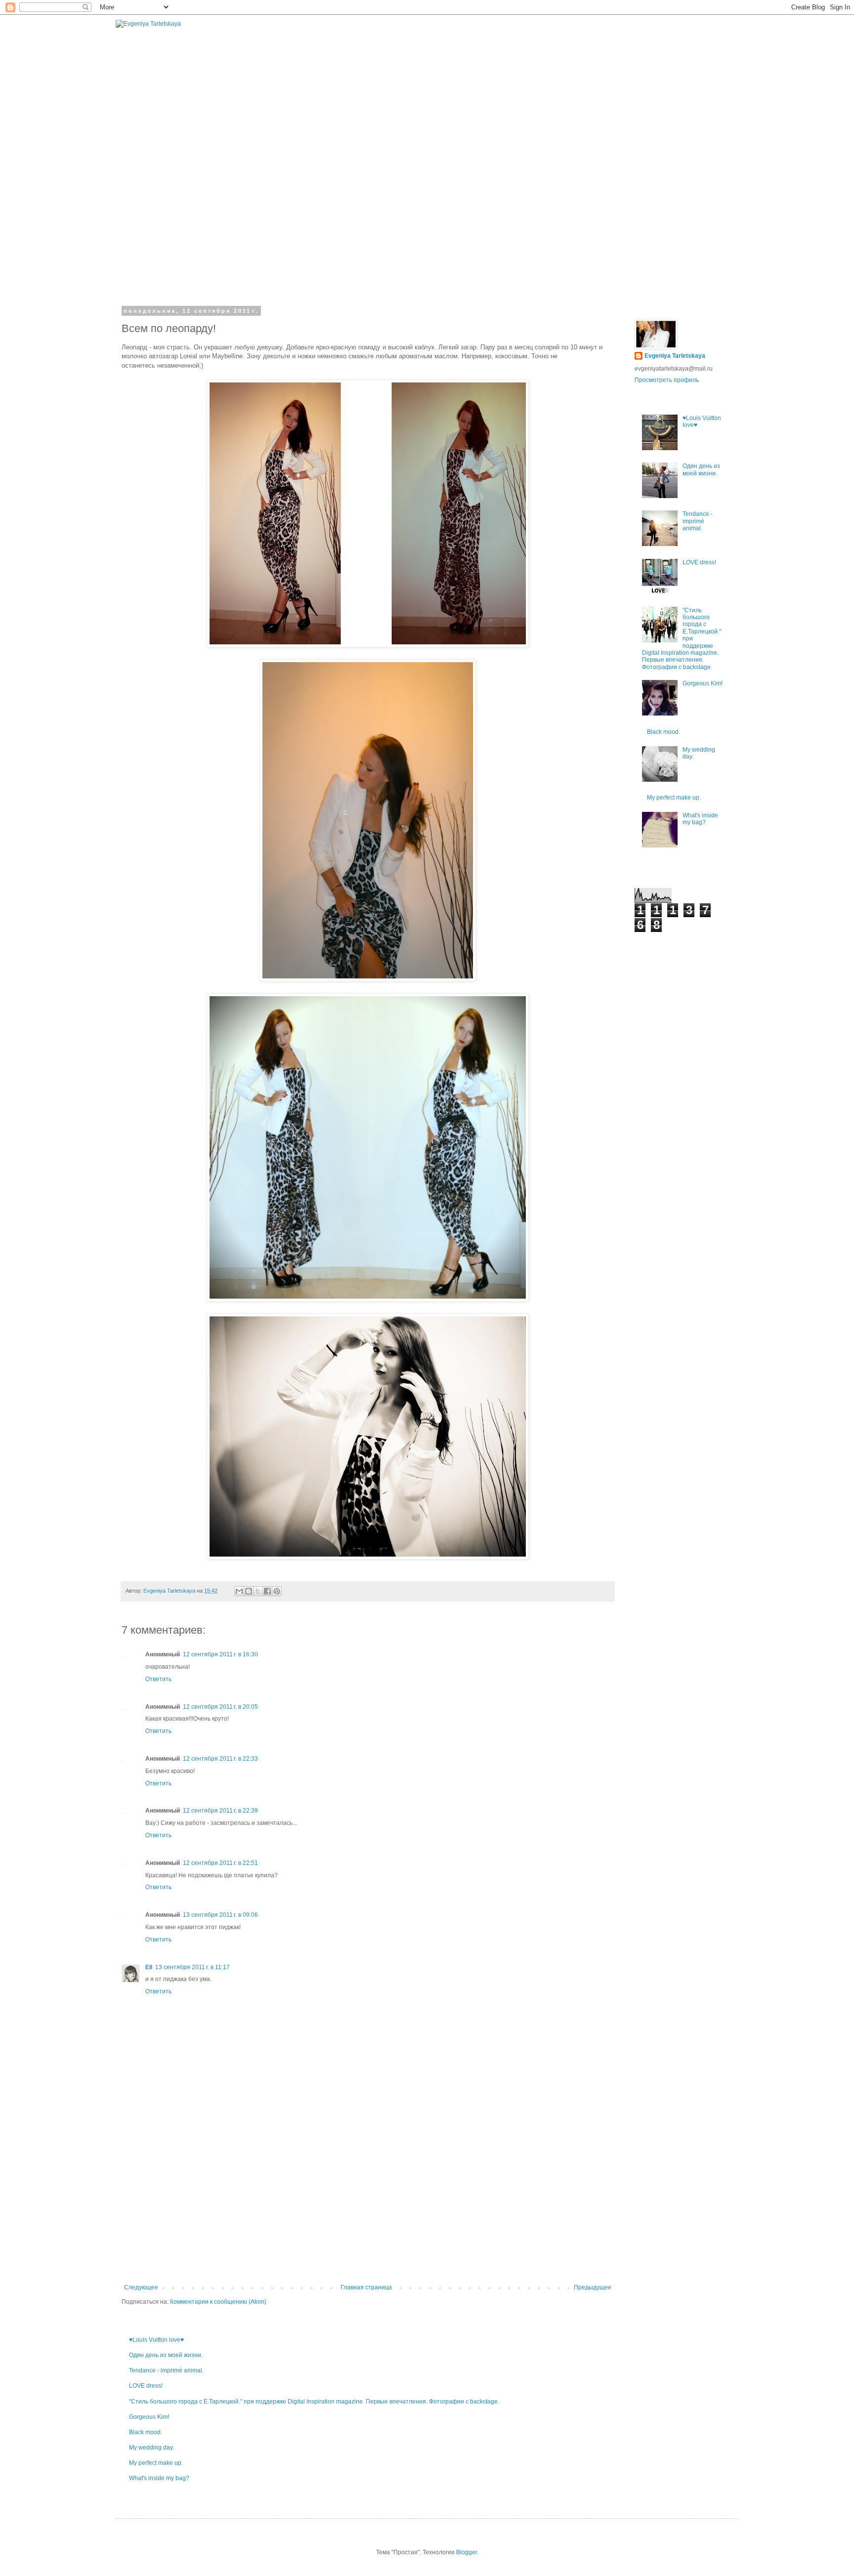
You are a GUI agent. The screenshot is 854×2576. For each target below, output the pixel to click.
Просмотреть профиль (667, 380)
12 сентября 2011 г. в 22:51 (220, 1863)
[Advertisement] (368, 2210)
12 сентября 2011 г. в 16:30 (220, 1654)
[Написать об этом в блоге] (249, 1591)
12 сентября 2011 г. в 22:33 (220, 1759)
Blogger (467, 2552)
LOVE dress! (146, 2386)
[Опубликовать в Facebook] (267, 1591)
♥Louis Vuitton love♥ (156, 2340)
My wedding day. (151, 2448)
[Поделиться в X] (258, 1591)
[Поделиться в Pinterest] (277, 1591)
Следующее (141, 2287)
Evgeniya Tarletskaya (675, 356)
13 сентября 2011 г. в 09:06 (220, 1915)
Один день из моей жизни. (166, 2355)
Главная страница (366, 2287)
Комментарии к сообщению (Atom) (218, 2302)
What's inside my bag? (159, 2478)
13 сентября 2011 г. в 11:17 (192, 1967)
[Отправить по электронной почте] (239, 1591)
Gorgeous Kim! (149, 2417)
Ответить (158, 1679)
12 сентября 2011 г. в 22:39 (220, 1811)
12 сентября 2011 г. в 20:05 (220, 1707)
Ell (149, 1967)
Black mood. (146, 2432)
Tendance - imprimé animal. (166, 2370)
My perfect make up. (156, 2463)
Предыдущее (593, 2287)
